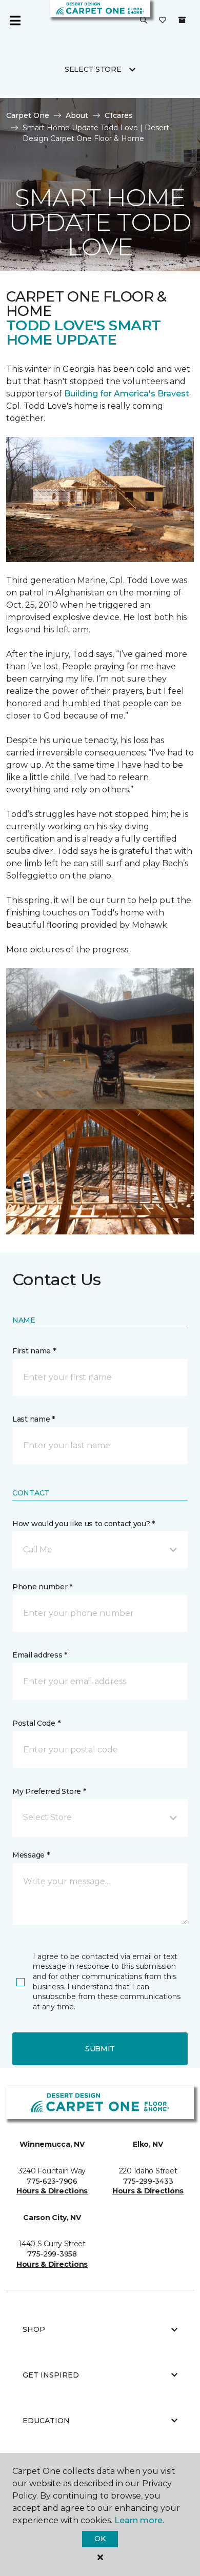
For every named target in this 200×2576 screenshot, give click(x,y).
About (77, 115)
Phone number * (42, 1587)
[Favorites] (163, 21)
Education (46, 2421)
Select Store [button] (93, 69)
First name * (34, 1351)
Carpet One (28, 115)
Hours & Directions (52, 2191)
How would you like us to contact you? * (84, 1524)
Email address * (40, 1655)
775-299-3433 (148, 2181)
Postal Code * (36, 1723)
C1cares (119, 115)
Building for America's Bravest (127, 394)
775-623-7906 (52, 2181)
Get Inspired (51, 2375)
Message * (31, 1855)
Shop (34, 2329)
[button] (144, 21)
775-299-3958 (52, 2254)
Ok (100, 2539)
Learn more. (139, 2520)
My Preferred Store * (49, 1791)
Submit (100, 2049)
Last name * (34, 1419)
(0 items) (182, 20)
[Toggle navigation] (15, 21)
